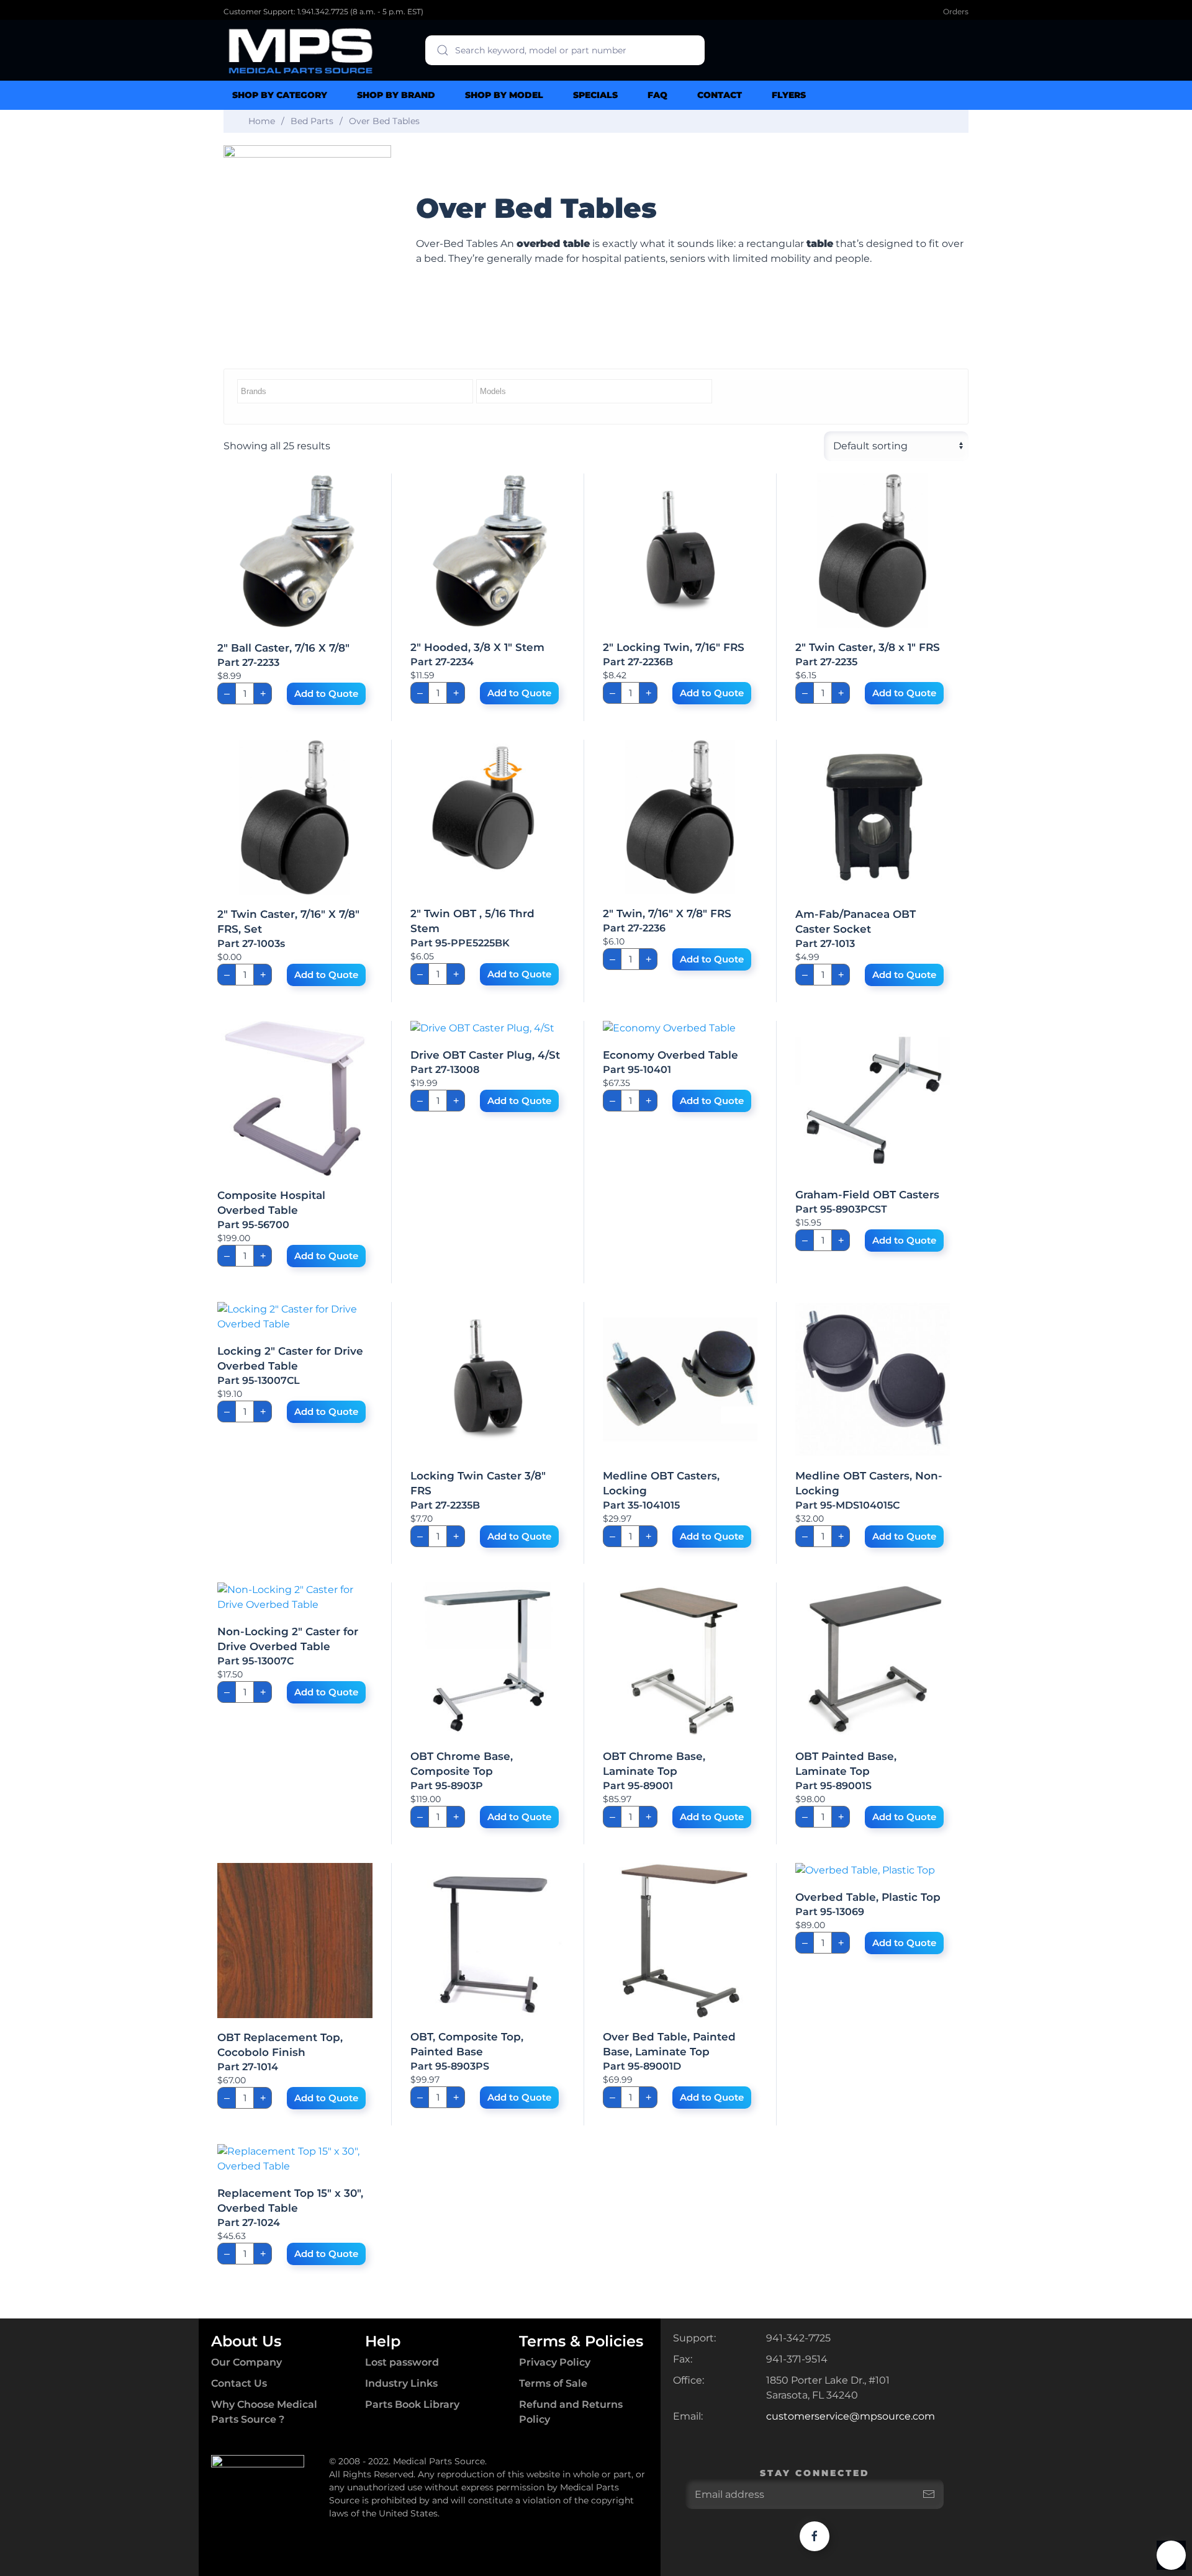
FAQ (657, 95)
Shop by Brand (396, 95)
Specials (595, 95)
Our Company (246, 2362)
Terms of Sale (553, 2383)
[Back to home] (301, 50)
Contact (720, 95)
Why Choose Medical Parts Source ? (264, 2412)
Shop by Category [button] (280, 95)
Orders (956, 11)
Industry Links (401, 2383)
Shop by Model (504, 95)
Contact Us (239, 2383)
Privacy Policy (555, 2362)
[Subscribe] (929, 2494)
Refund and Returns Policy (571, 2412)
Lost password (402, 2362)
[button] (1171, 2555)
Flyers (789, 95)
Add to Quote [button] (326, 693)
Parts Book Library (412, 2404)
